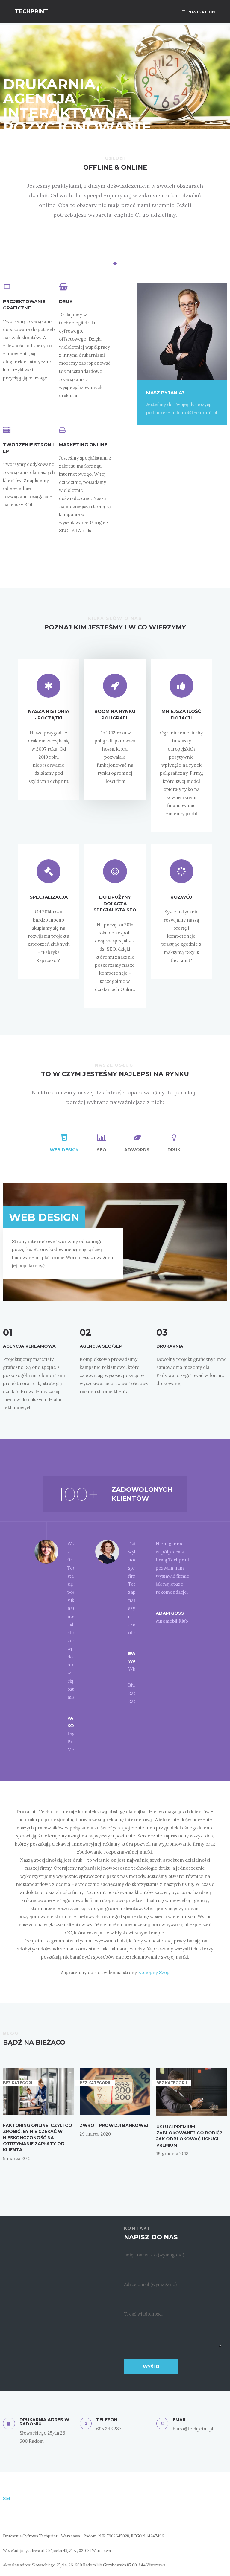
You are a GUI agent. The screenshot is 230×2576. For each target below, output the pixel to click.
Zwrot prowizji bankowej (114, 2125)
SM (7, 2498)
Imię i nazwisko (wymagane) (154, 2255)
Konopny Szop (154, 1972)
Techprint (31, 11)
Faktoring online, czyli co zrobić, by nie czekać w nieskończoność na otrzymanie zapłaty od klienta (38, 2137)
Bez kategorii (95, 2083)
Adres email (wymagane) (150, 2284)
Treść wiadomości (143, 2314)
